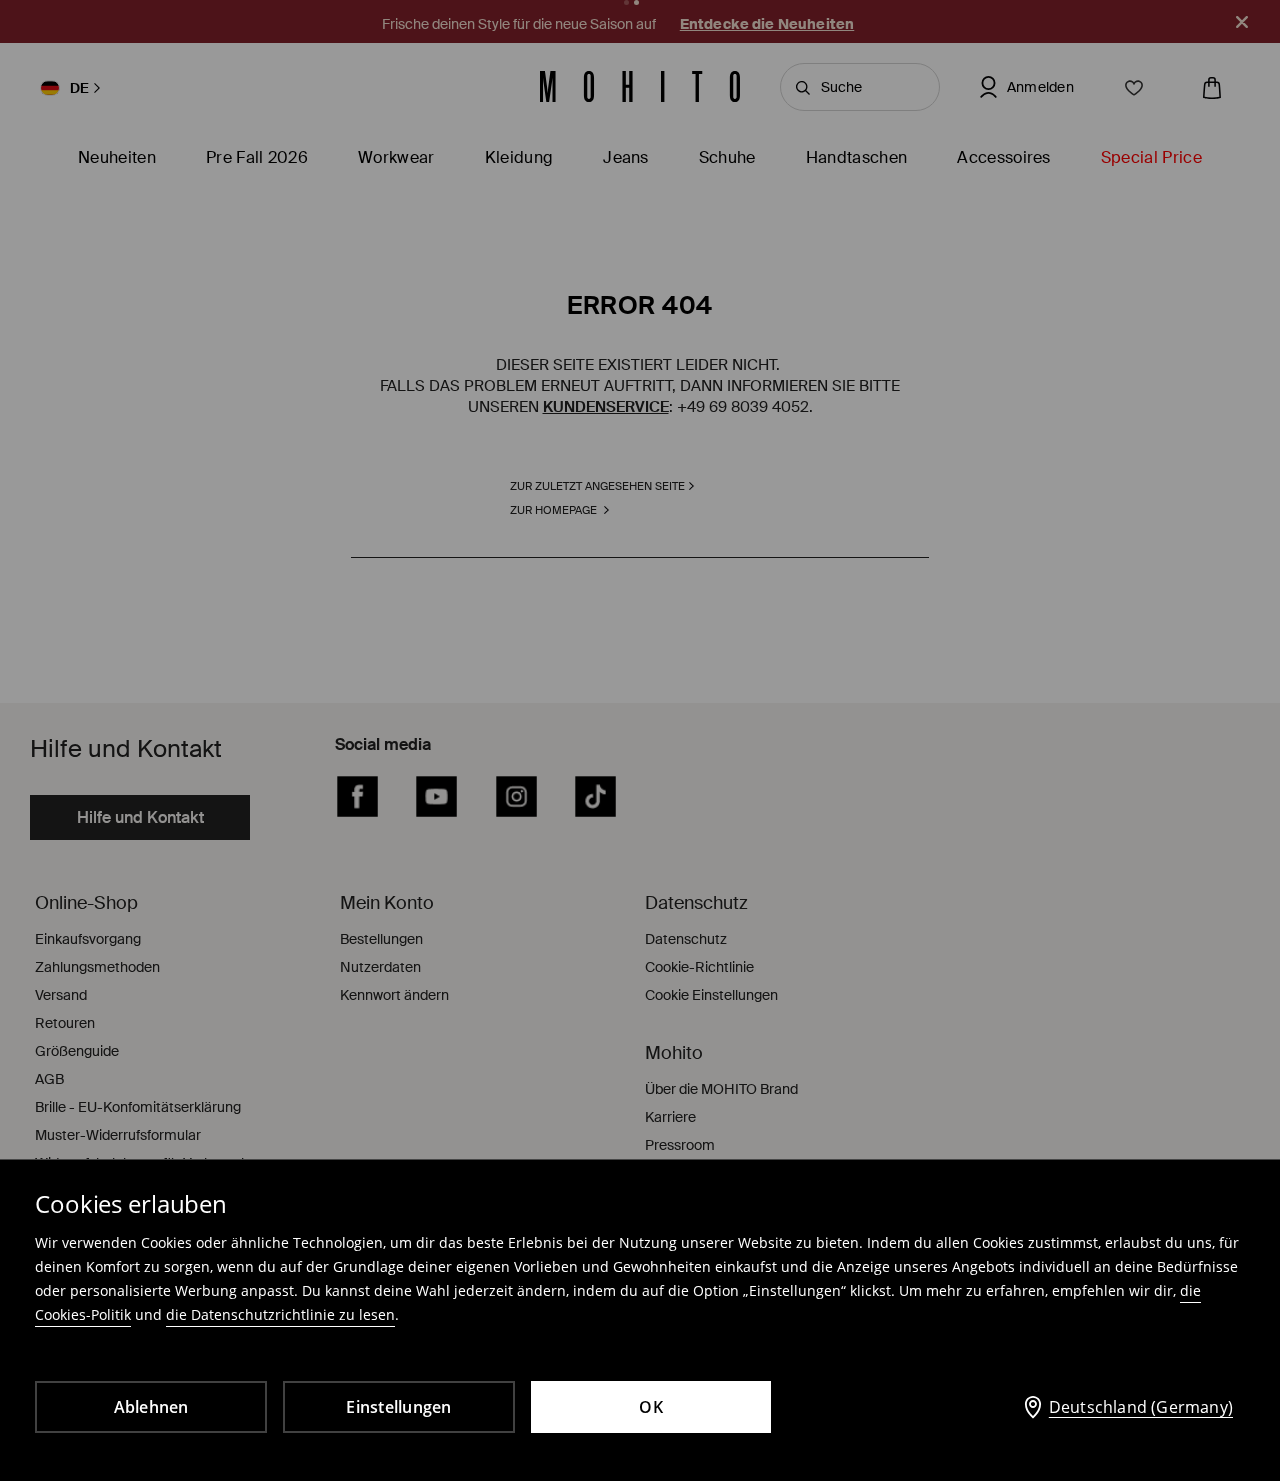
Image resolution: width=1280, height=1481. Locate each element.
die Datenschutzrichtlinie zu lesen (280, 1314)
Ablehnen (151, 1407)
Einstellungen (398, 1407)
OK (651, 1407)
